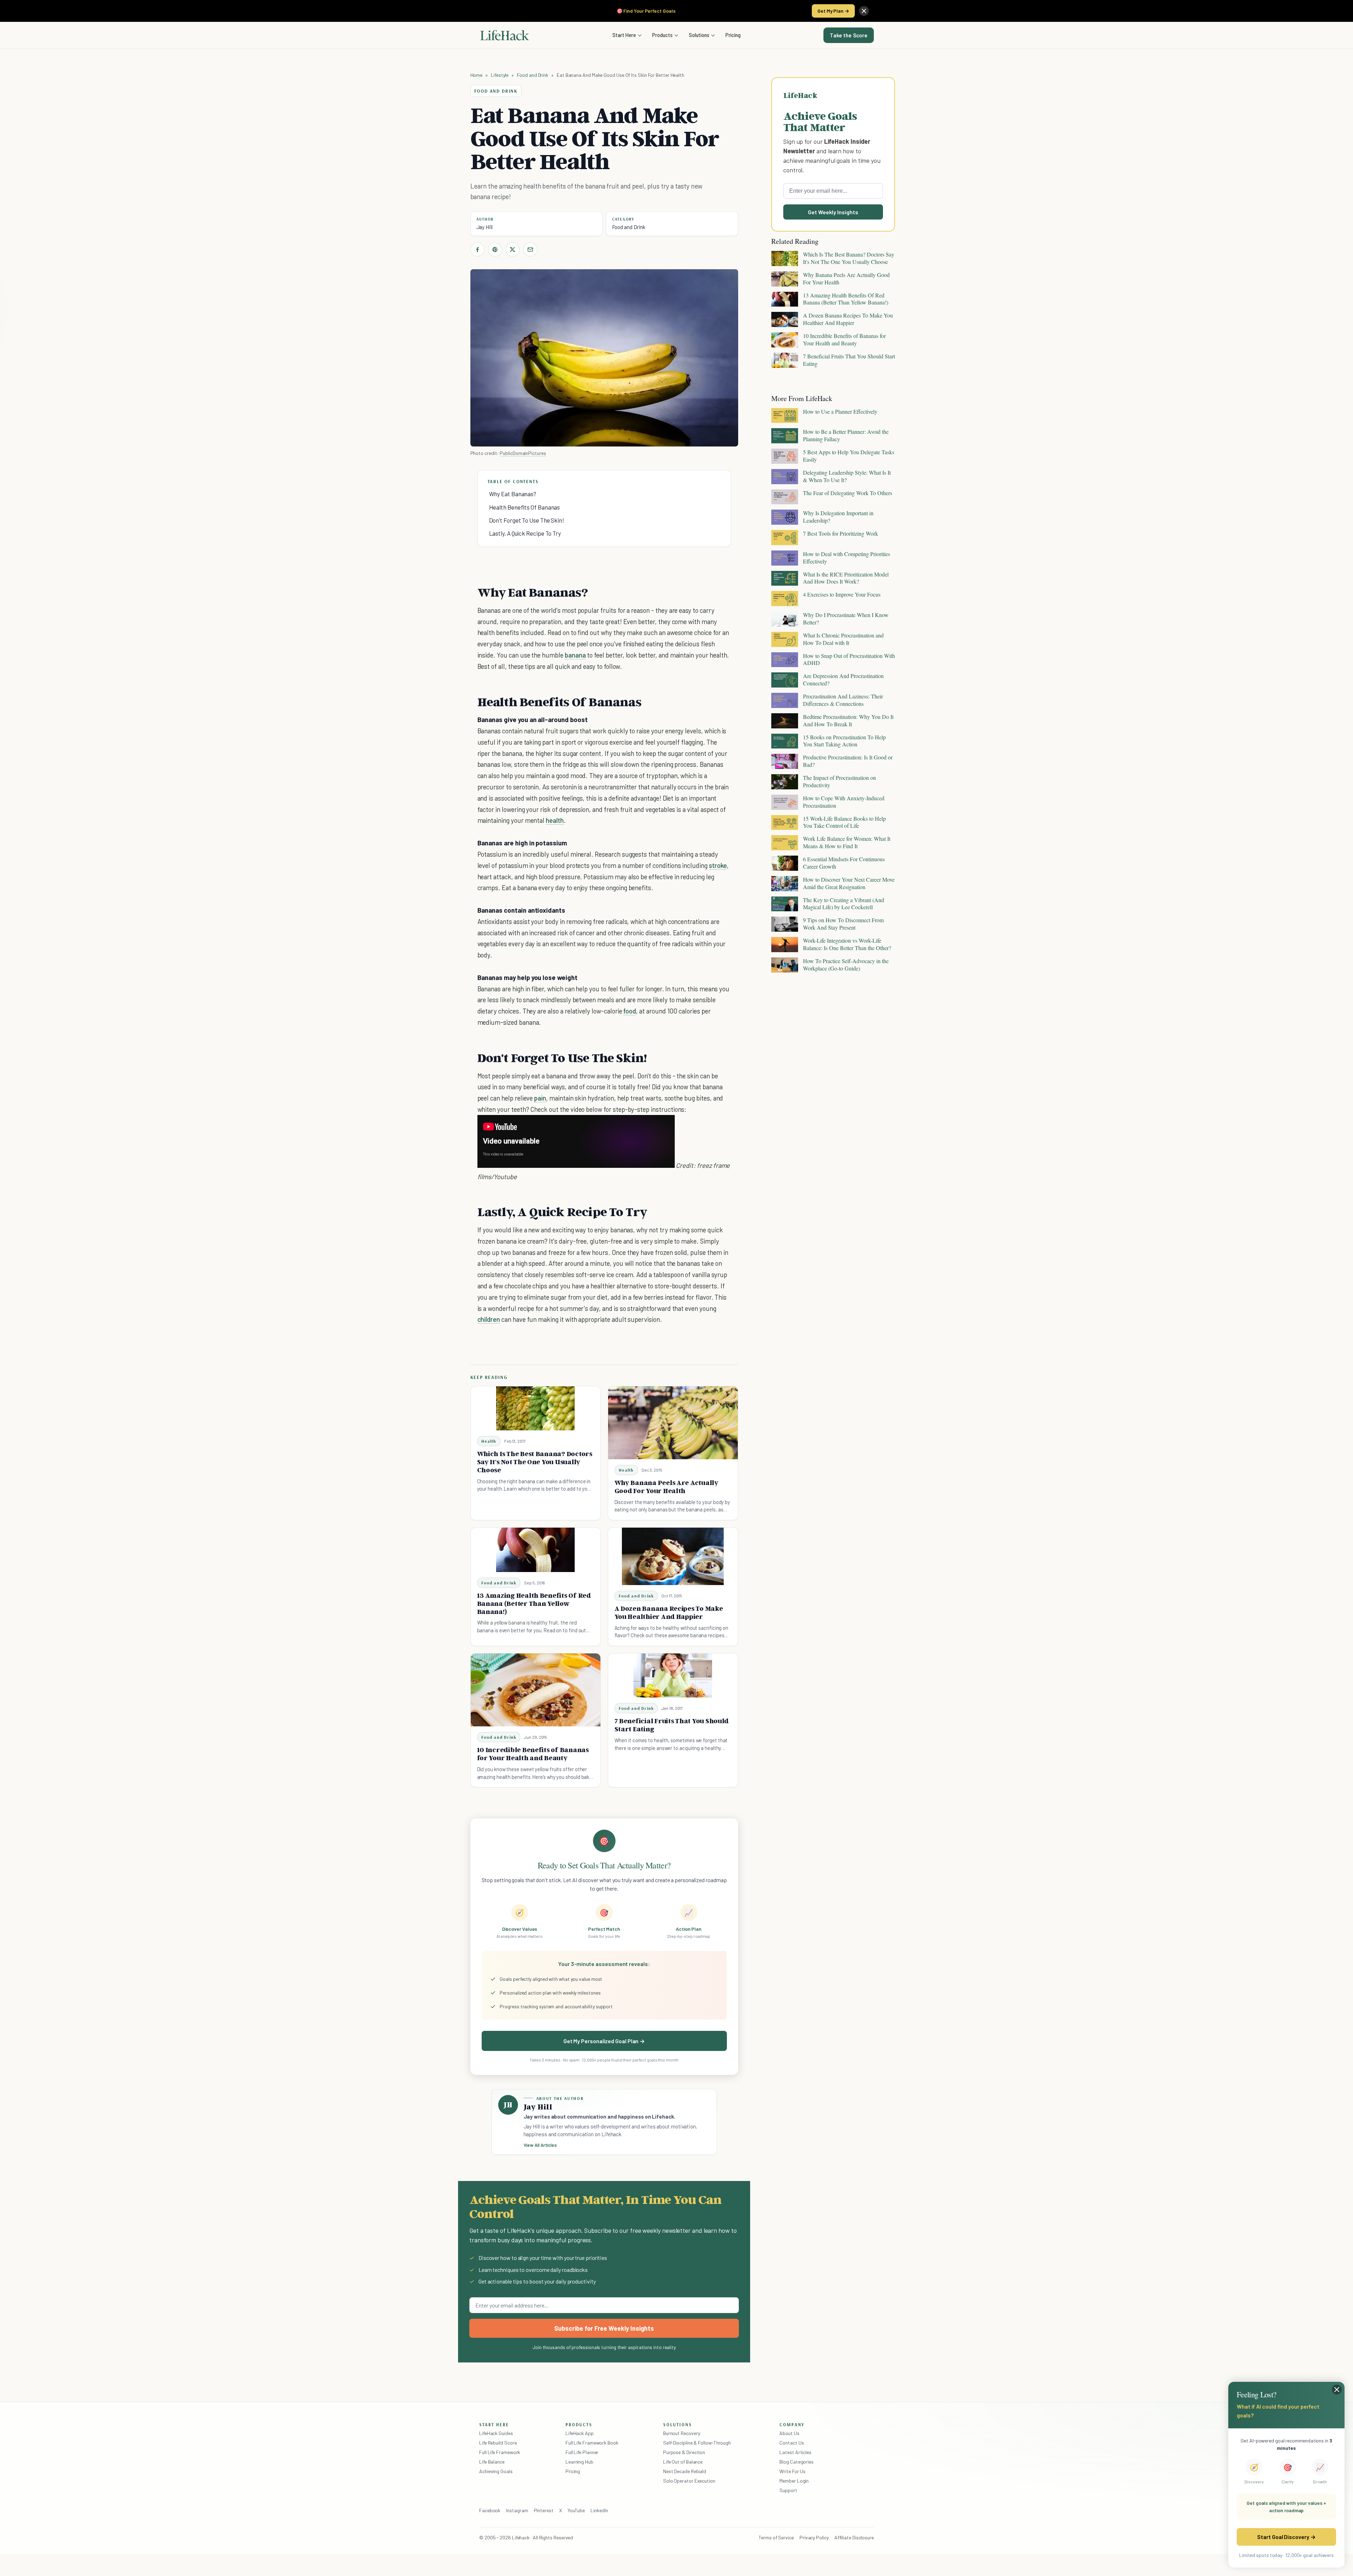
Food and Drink (533, 75)
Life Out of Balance (683, 2462)
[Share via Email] (530, 249)
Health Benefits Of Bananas (525, 507)
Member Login (794, 2481)
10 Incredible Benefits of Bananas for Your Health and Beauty (533, 1754)
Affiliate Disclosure (854, 2537)
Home (477, 75)
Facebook (490, 2510)
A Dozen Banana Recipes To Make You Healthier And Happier (669, 1612)
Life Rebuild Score (498, 2443)
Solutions (699, 35)
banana (575, 655)
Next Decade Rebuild (685, 2471)
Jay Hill (484, 227)
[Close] (864, 11)
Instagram (517, 2510)
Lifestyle (500, 75)
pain (540, 1098)
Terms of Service (776, 2537)
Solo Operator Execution (689, 2481)
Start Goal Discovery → (1286, 2537)
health (555, 820)
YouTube (576, 2510)
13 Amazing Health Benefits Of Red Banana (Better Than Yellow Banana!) (534, 1603)
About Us (789, 2433)
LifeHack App (580, 2433)
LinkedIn (599, 2510)
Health (489, 1441)
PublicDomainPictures (523, 453)
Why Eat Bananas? (513, 494)
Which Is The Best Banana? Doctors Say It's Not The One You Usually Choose (535, 1462)
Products (662, 35)
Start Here (624, 35)
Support (788, 2490)
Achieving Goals (496, 2471)
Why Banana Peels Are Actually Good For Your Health (666, 1487)
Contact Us (792, 2443)
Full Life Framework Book (592, 2443)
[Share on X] (513, 249)
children (489, 1319)
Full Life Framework (500, 2452)
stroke (718, 865)
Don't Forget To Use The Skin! (527, 520)
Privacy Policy (814, 2537)
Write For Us (792, 2471)
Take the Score (849, 35)
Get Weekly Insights (833, 212)
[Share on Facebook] (477, 249)
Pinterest (544, 2510)
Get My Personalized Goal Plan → (604, 2041)
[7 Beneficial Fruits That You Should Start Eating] (673, 1675)
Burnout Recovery (682, 2433)
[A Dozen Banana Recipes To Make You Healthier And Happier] (673, 1556)
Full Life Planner (582, 2452)
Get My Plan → (833, 11)
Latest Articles (795, 2452)
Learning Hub (579, 2462)
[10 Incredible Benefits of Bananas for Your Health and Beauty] (536, 1690)
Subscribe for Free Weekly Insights (604, 2328)
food (630, 1011)
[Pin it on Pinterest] (495, 249)
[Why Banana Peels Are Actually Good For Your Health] (673, 1423)
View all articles (540, 2145)
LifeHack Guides (496, 2433)
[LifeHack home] (505, 35)
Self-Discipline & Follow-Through (697, 2443)
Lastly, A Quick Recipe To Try (525, 533)
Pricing (733, 35)
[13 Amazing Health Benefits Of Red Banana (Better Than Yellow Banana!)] (535, 1550)
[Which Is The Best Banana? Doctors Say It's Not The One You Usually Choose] (535, 1408)
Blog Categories (796, 2462)
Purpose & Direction (684, 2452)
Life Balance (492, 2462)
